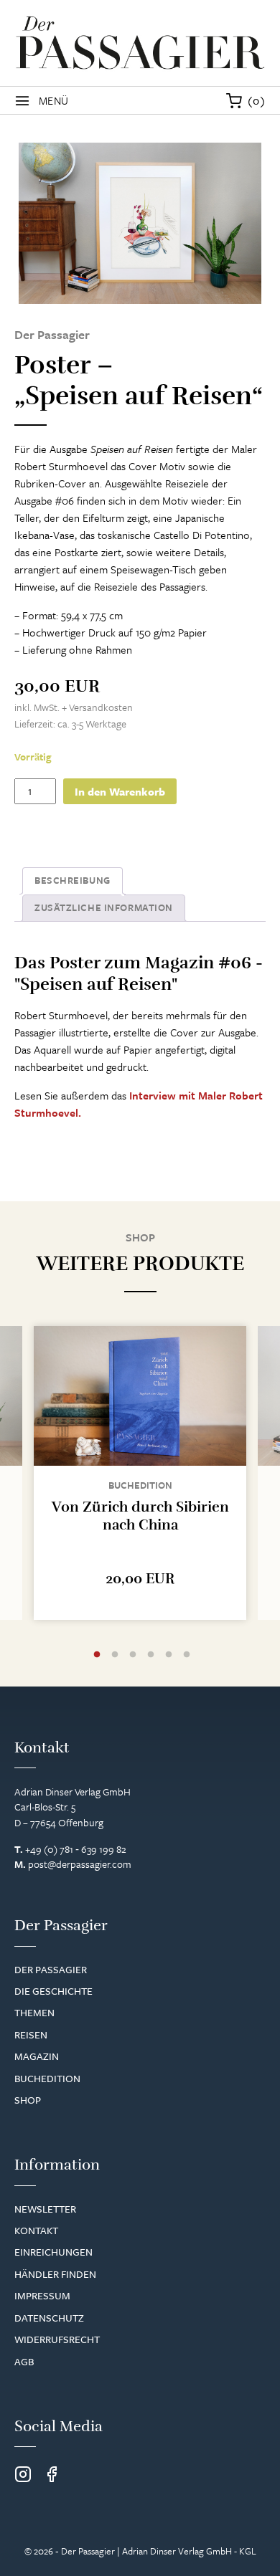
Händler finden (55, 2274)
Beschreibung (73, 880)
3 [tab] (133, 1655)
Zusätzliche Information (104, 907)
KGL (248, 2551)
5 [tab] (169, 1655)
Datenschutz (49, 2318)
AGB (24, 2361)
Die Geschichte (53, 1991)
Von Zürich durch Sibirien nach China (140, 1516)
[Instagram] (23, 2475)
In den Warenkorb (120, 791)
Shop (28, 2100)
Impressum (42, 2295)
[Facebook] (52, 2475)
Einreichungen (53, 2252)
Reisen (31, 2034)
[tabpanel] (140, 1473)
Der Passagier (51, 1969)
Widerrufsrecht (57, 2339)
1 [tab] (97, 1655)
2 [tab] (115, 1655)
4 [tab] (151, 1655)
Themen (34, 2012)
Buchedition (140, 1485)
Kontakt (36, 2230)
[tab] (73, 881)
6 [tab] (187, 1655)
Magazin (37, 2056)
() (257, 100)
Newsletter (45, 2209)
